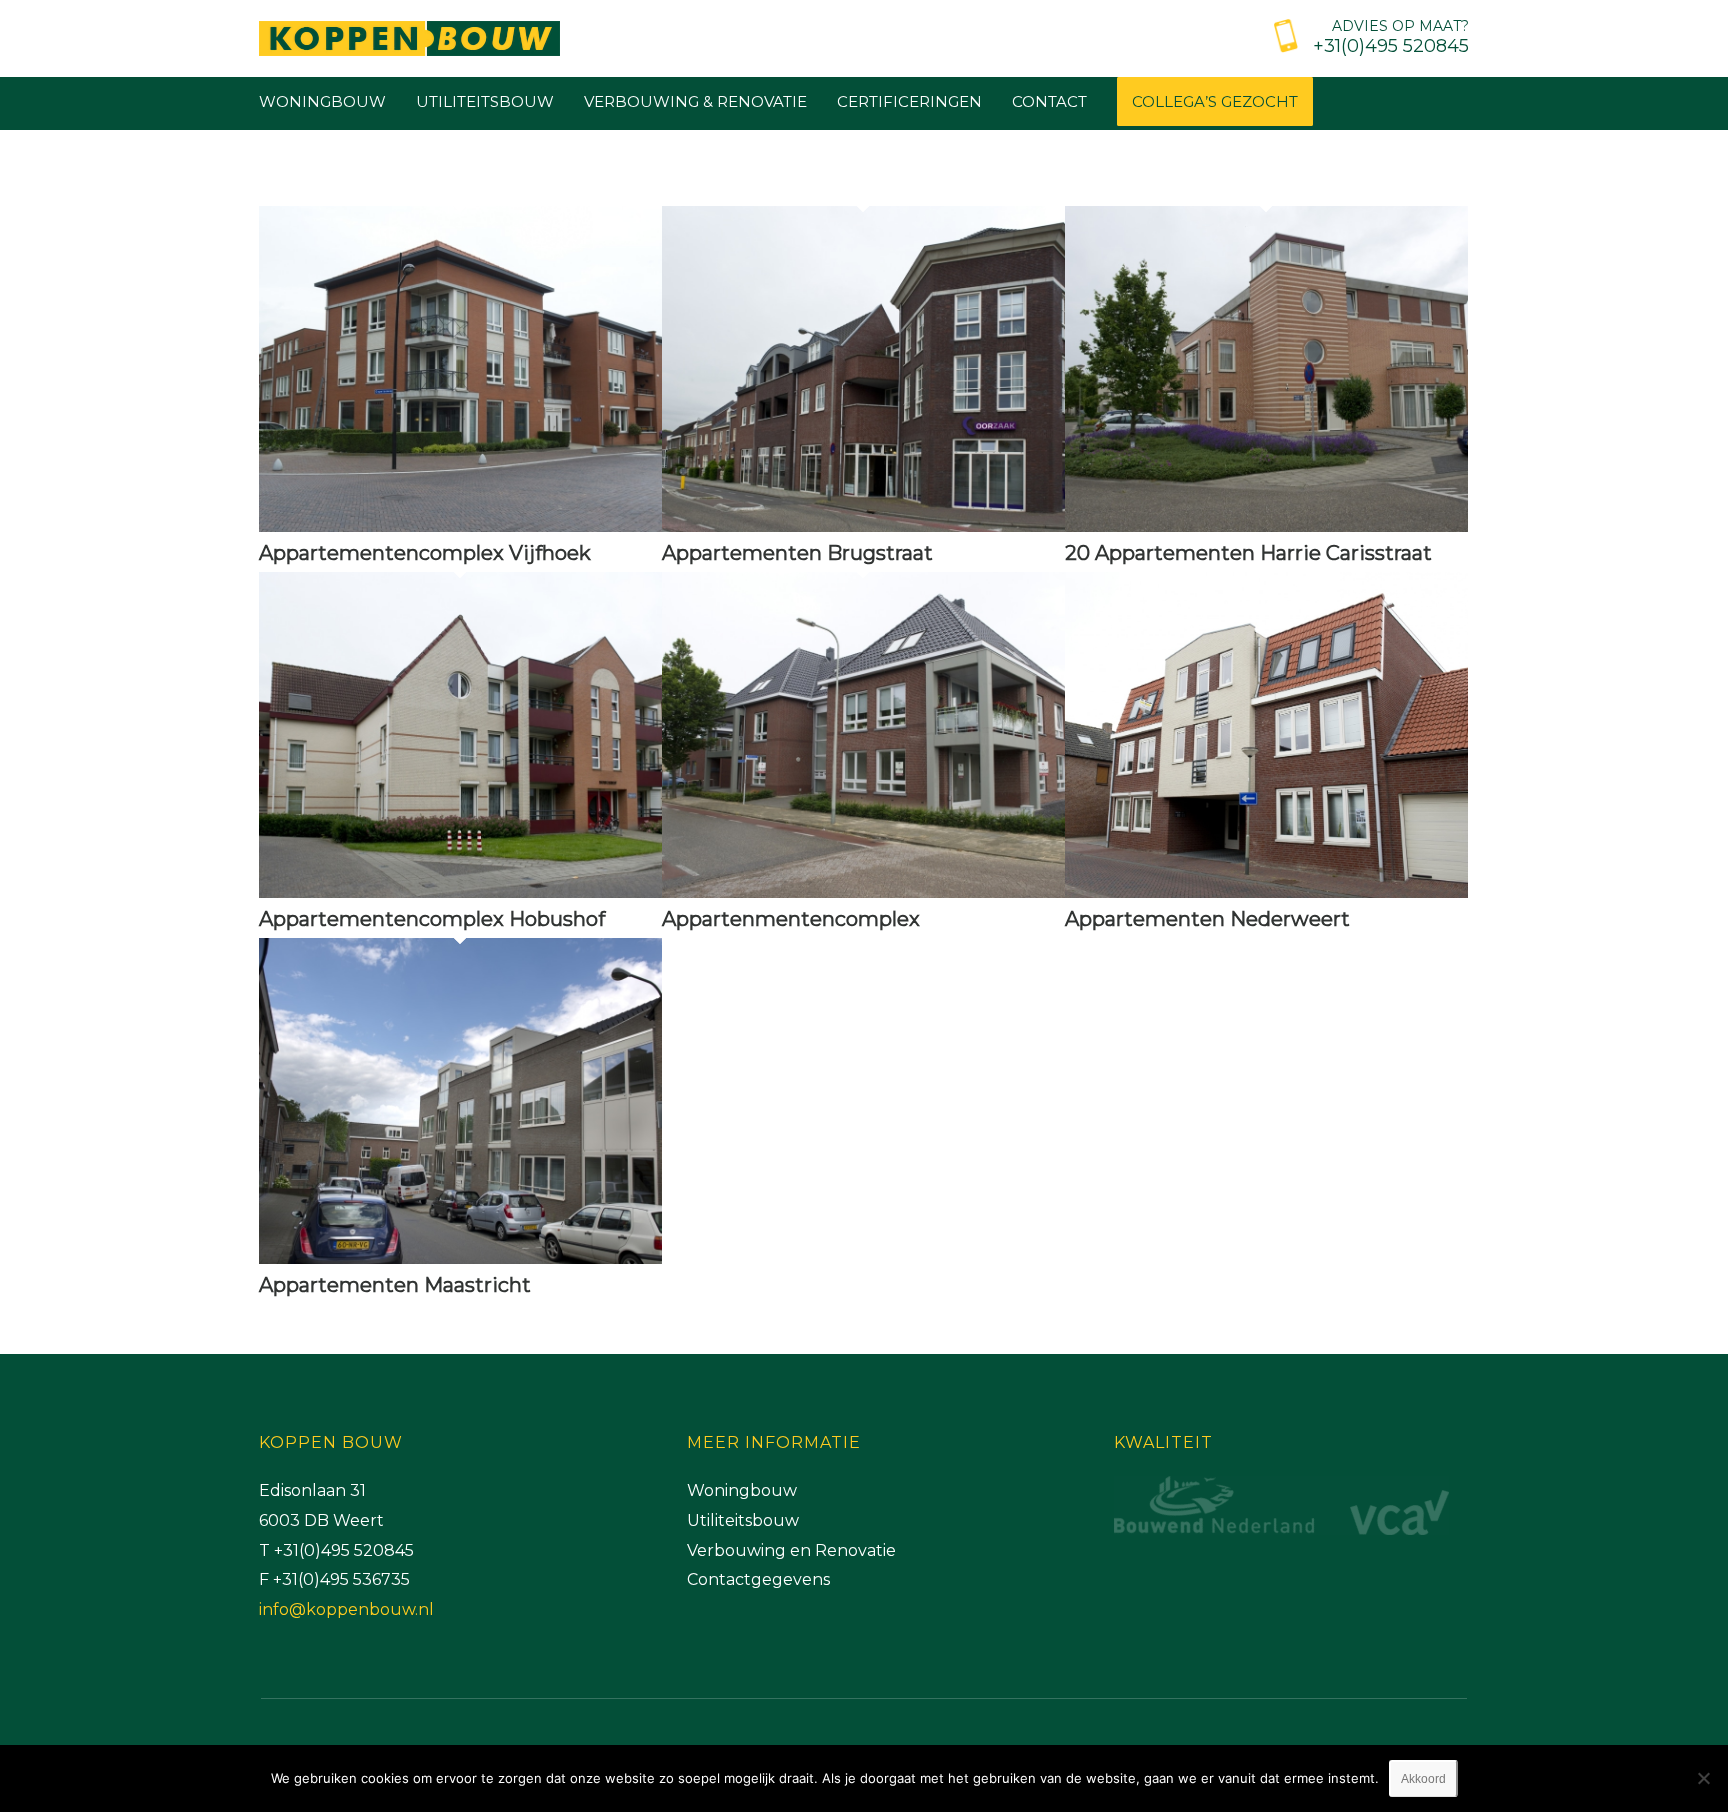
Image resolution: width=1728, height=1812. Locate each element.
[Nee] (1703, 1778)
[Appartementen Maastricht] (460, 1258)
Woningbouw (742, 1490)
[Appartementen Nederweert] (1266, 892)
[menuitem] (1366, 33)
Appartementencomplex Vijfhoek (425, 553)
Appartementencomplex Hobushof (432, 919)
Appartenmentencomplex (791, 919)
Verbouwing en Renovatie (791, 1550)
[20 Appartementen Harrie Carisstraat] (1266, 526)
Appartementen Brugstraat (797, 553)
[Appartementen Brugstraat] (863, 526)
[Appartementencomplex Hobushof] (460, 892)
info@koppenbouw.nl (346, 1609)
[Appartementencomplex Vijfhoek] (460, 526)
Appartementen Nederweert (1207, 919)
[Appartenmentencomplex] (863, 892)
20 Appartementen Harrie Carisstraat (1248, 553)
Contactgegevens (758, 1579)
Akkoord (1423, 1779)
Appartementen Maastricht (395, 1285)
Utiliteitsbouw (743, 1520)
